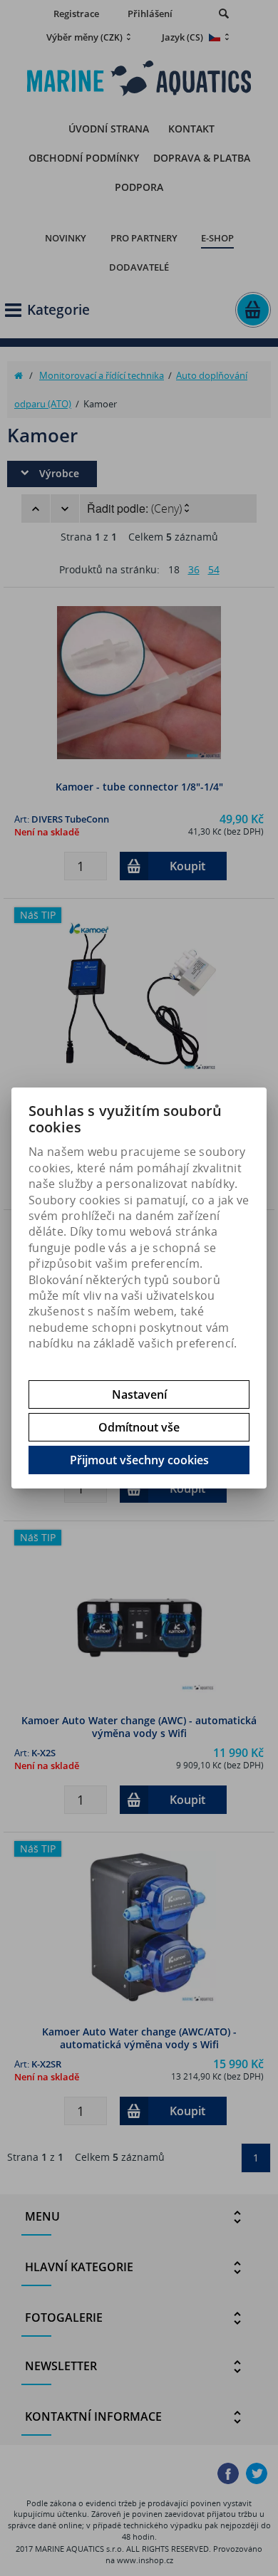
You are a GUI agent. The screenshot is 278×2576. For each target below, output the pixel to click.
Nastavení (139, 1394)
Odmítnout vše (139, 1427)
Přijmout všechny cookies (139, 1460)
